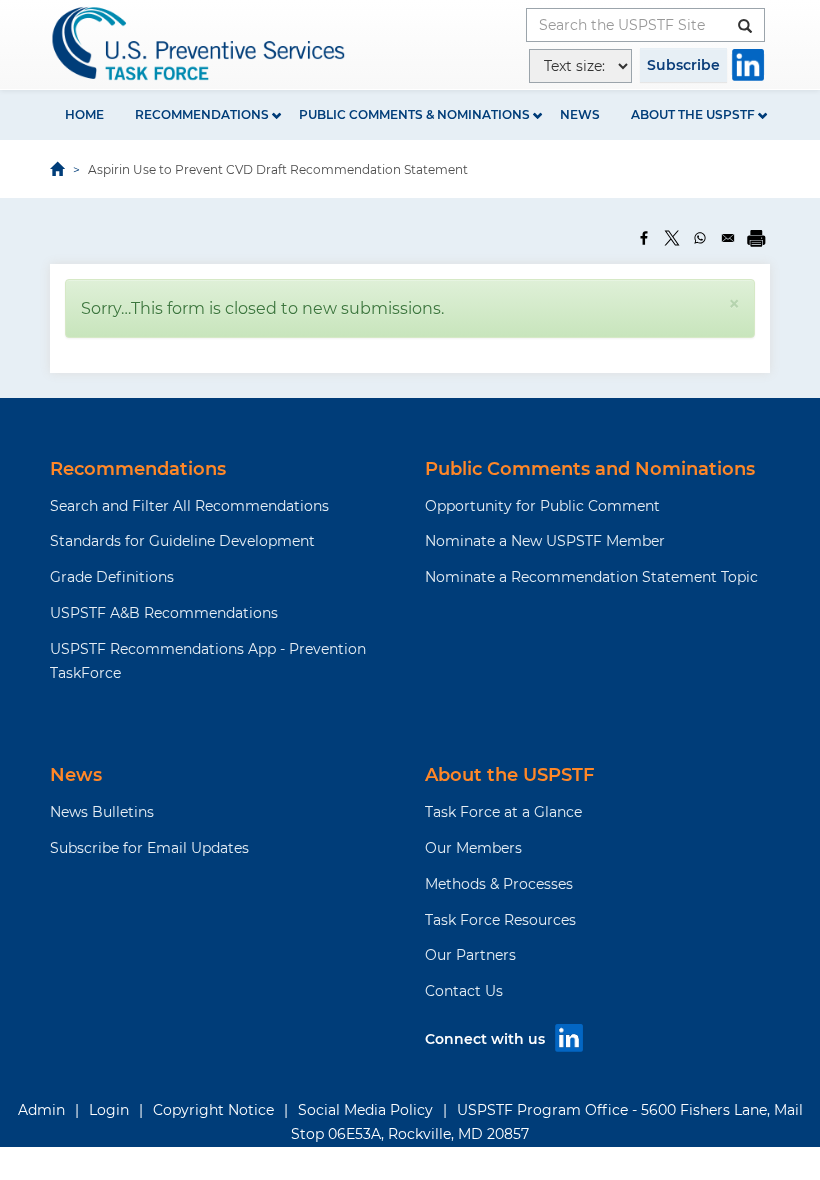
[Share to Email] (728, 238)
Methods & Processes (499, 884)
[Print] (756, 238)
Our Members (473, 848)
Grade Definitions (112, 577)
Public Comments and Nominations (590, 469)
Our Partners (470, 955)
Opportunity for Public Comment (542, 506)
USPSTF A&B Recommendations (164, 613)
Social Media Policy (365, 1110)
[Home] (200, 43)
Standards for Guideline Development (182, 541)
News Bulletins (102, 812)
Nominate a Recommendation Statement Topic (591, 577)
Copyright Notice (213, 1110)
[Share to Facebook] (644, 238)
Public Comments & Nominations (414, 114)
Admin (41, 1110)
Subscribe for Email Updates (149, 848)
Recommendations (202, 114)
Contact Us (464, 991)
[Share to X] (672, 238)
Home (84, 114)
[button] (734, 303)
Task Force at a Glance (503, 812)
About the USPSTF (693, 114)
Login (109, 1110)
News (580, 114)
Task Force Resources (500, 920)
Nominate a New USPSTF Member (545, 541)
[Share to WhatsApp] (700, 238)
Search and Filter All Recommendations (189, 506)
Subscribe (683, 65)
